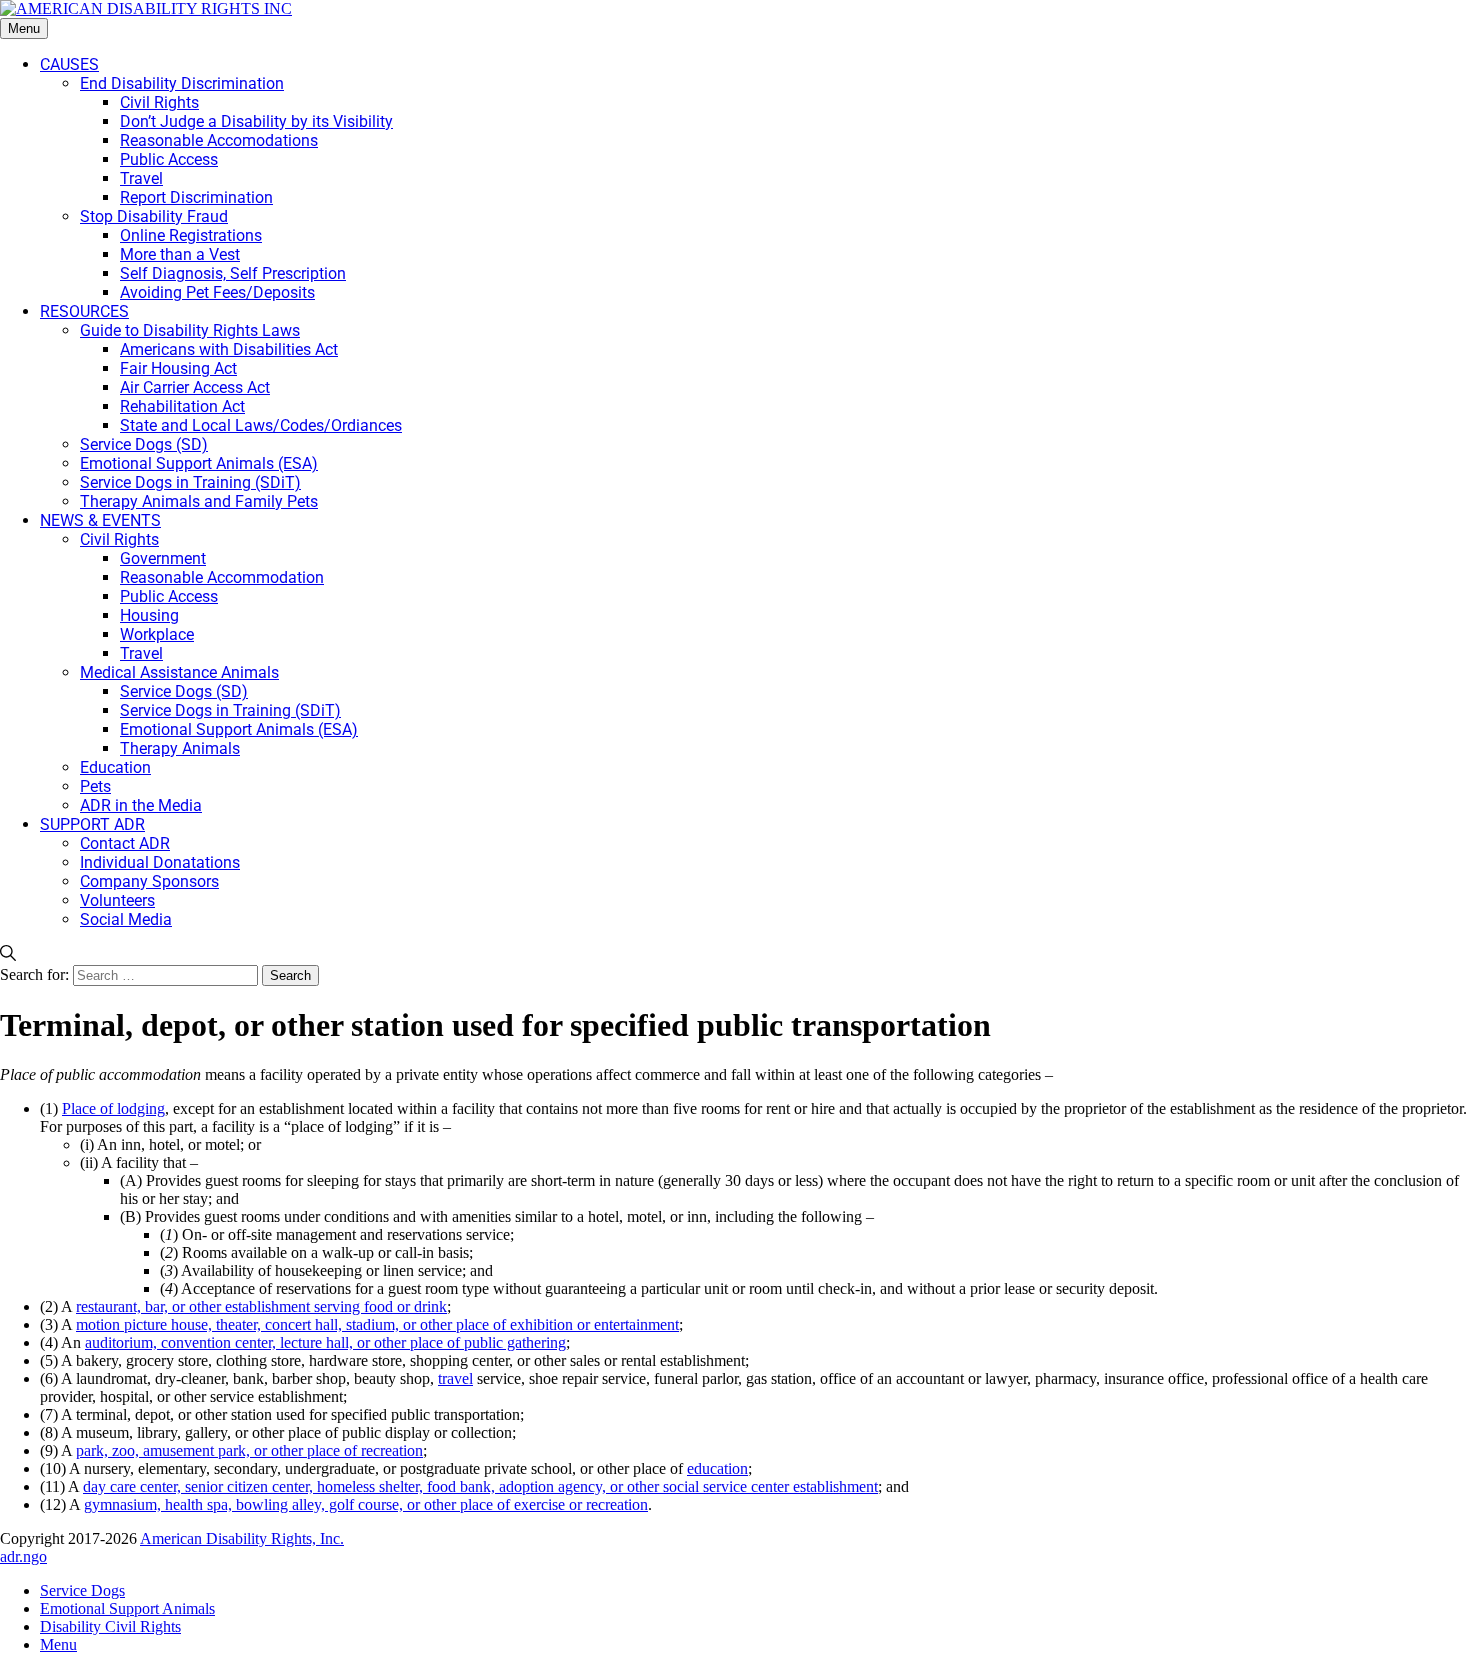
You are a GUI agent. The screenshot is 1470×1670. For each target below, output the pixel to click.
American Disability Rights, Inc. (242, 1538)
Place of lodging (113, 1108)
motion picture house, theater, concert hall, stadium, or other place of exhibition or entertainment (377, 1324)
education (717, 1468)
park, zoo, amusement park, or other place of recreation (249, 1450)
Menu (24, 28)
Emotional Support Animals (127, 1608)
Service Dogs (82, 1590)
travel (455, 1378)
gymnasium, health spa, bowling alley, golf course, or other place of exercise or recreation (366, 1504)
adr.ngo (23, 1556)
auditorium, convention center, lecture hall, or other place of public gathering (325, 1342)
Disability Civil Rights (110, 1626)
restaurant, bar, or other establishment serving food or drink (261, 1306)
